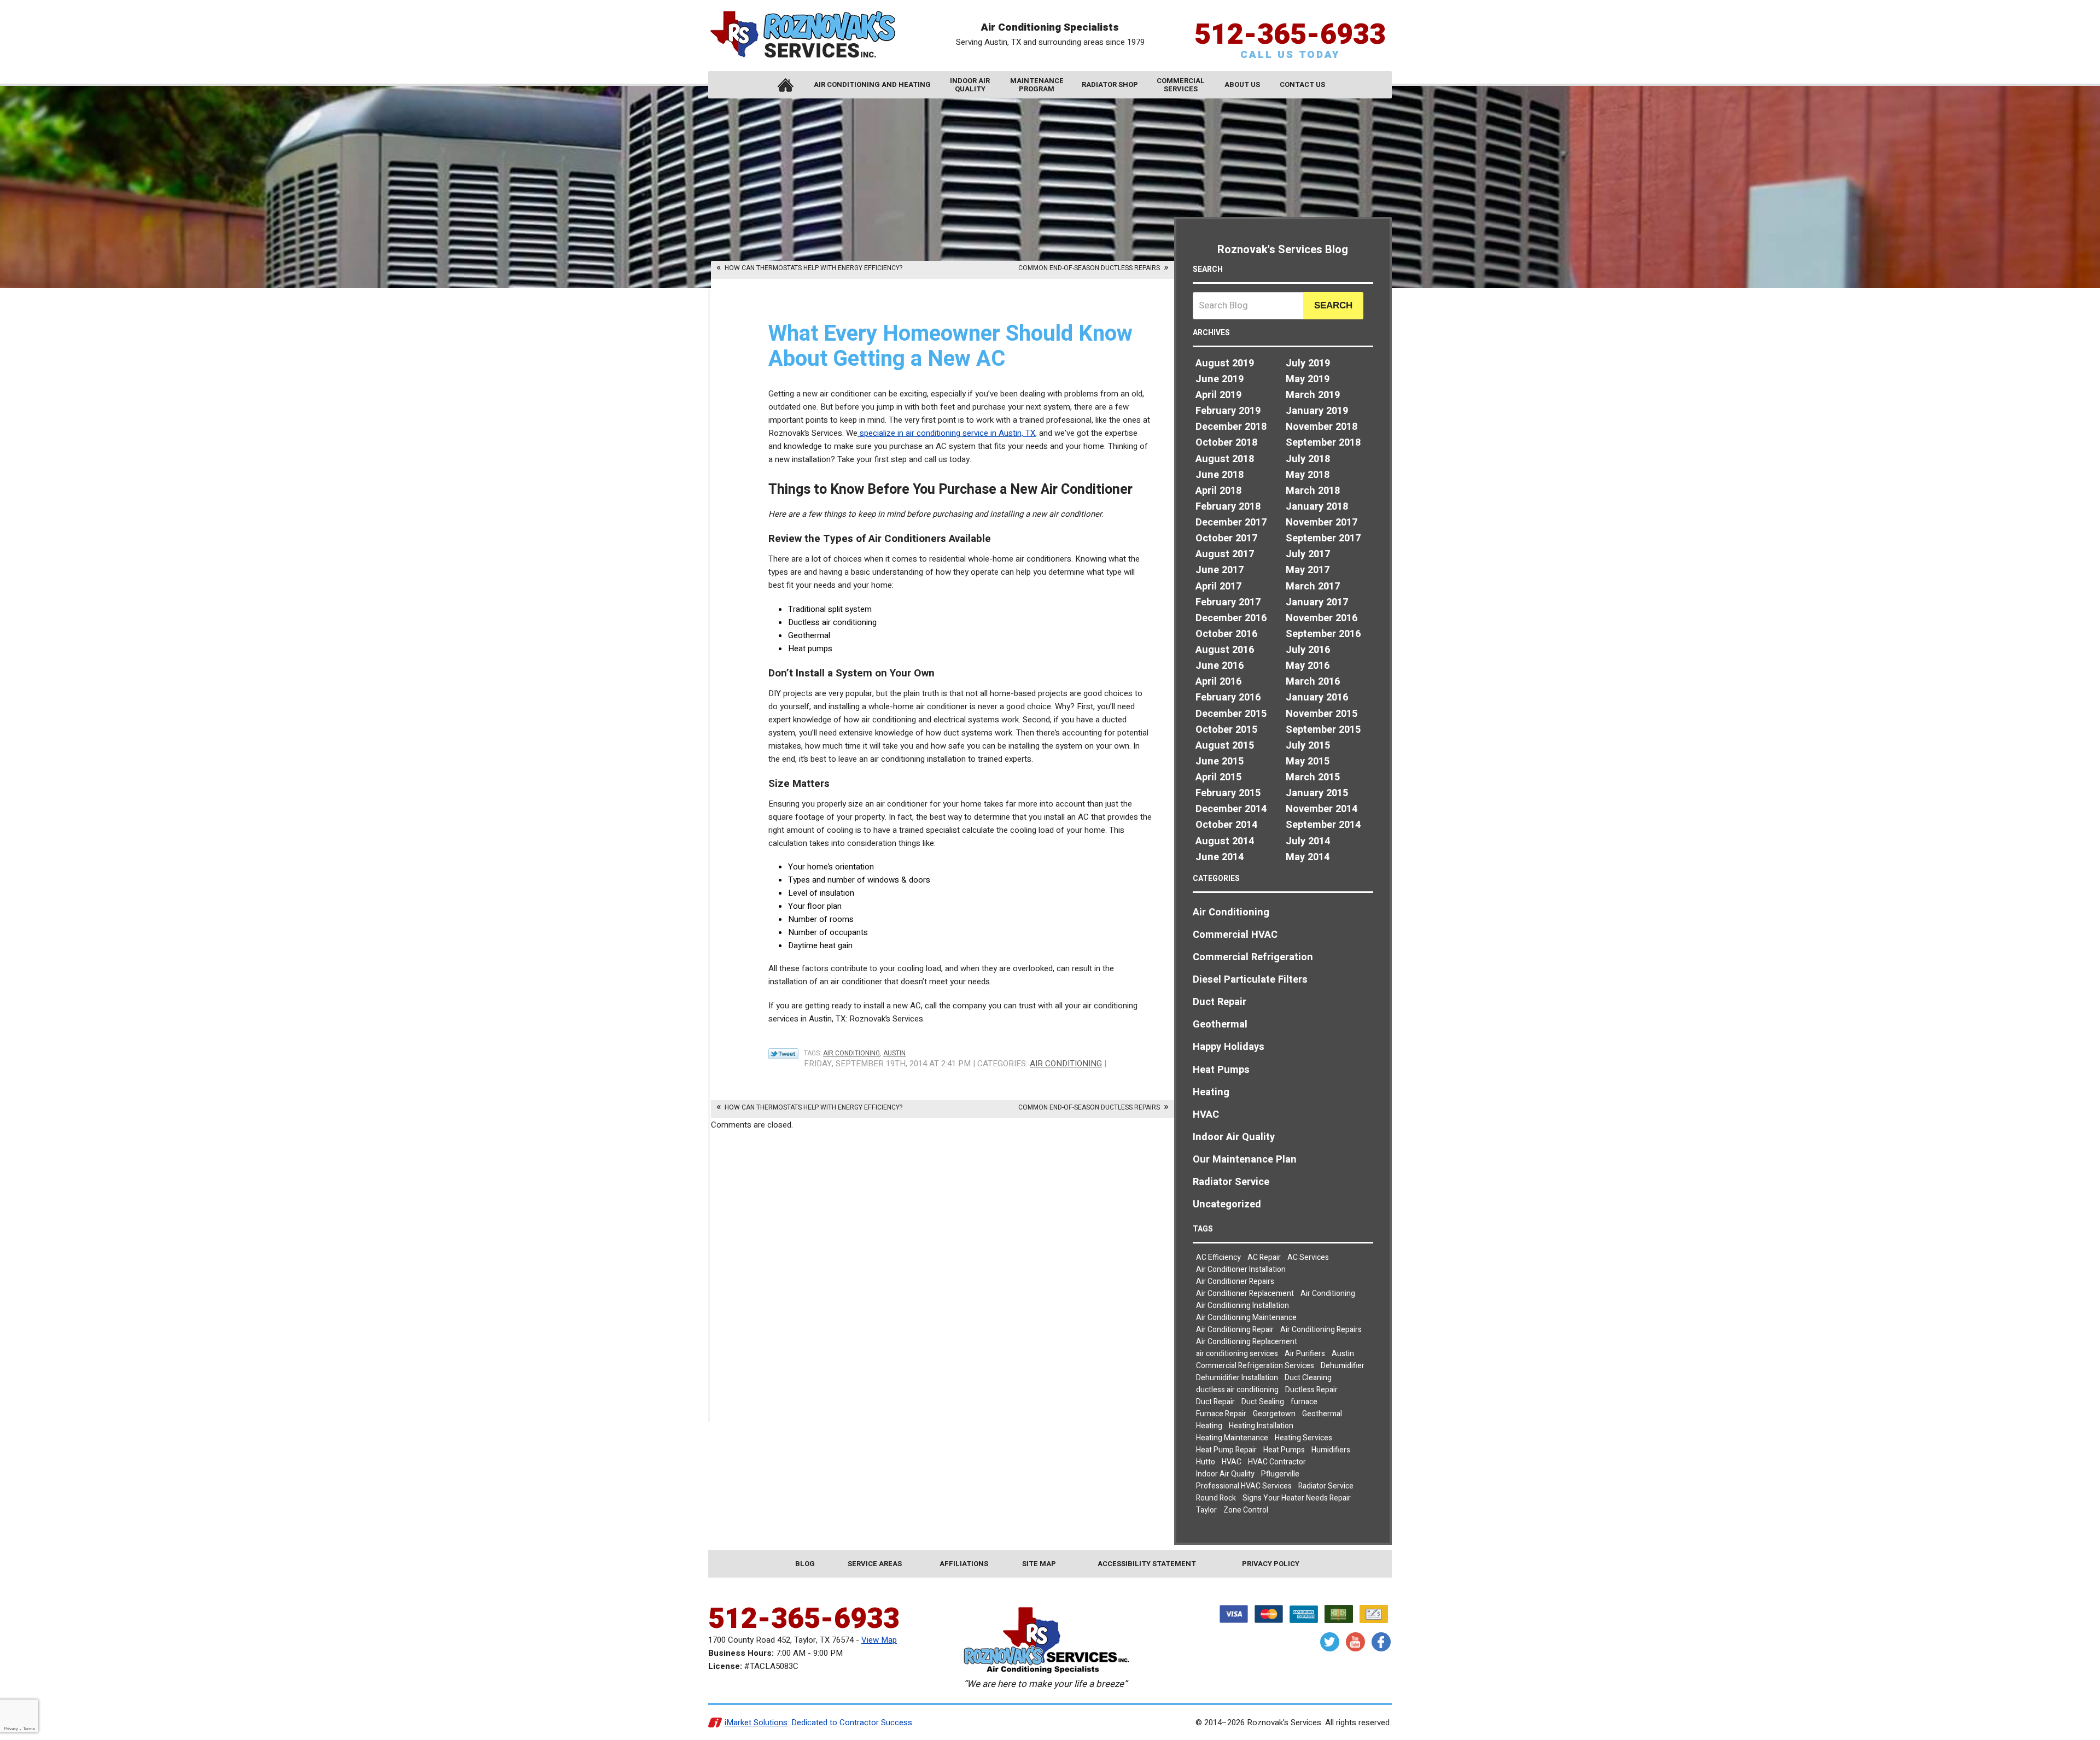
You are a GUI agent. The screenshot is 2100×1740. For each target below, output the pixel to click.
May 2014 (1308, 857)
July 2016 (1308, 650)
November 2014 (1322, 809)
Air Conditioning (851, 1053)
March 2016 (1313, 682)
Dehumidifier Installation (1237, 1378)
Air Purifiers (1305, 1354)
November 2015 (1322, 714)
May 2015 (1308, 761)
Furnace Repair (1221, 1414)
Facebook (1381, 1642)
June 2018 (1220, 475)
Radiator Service (1231, 1182)
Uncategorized (1227, 1204)
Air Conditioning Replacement (1247, 1342)
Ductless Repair (1311, 1390)
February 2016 (1228, 697)
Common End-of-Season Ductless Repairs (1089, 268)
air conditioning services (1237, 1354)
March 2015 (1313, 777)
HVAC (1206, 1115)
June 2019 (1220, 379)
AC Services (1308, 1257)
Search (1333, 305)
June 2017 (1220, 570)
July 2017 (1308, 554)
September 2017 (1323, 538)
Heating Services (1303, 1438)
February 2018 (1228, 507)
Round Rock (1216, 1498)
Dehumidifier (1343, 1366)
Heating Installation (1261, 1426)
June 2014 (1220, 857)
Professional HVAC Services (1244, 1486)
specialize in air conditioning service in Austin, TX (946, 433)
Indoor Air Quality (1234, 1137)
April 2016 (1218, 682)
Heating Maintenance (1232, 1438)
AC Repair (1264, 1257)
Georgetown (1274, 1414)
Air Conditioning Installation (1242, 1306)
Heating (1211, 1092)
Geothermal (1220, 1024)
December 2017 (1231, 522)
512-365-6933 (1290, 35)
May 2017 (1308, 570)
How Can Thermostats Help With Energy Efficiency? (813, 268)
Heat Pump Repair (1226, 1450)
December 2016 (1231, 618)
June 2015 (1220, 761)
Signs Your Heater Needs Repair (1297, 1498)
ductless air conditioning (1237, 1390)
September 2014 (1323, 825)
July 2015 (1308, 746)
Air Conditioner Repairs (1235, 1281)
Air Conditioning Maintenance (1246, 1318)
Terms (29, 1729)
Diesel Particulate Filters (1250, 980)
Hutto (1206, 1462)
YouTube (1355, 1642)
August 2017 (1225, 554)
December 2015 (1231, 714)
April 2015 (1218, 777)
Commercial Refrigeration (1253, 957)
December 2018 (1231, 427)
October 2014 (1226, 825)
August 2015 (1225, 746)
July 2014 (1308, 841)
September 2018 (1323, 443)
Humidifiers (1331, 1450)
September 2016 (1323, 634)
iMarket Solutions (756, 1723)
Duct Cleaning (1308, 1378)
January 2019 (1317, 411)
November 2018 (1322, 427)
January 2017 (1317, 602)
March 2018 (1313, 491)
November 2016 (1322, 618)
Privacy (11, 1729)
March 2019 (1313, 395)
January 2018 (1317, 507)
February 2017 (1228, 602)
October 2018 (1226, 443)
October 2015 (1226, 730)
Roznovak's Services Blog (1283, 250)
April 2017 (1218, 586)
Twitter (1330, 1642)
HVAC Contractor (1277, 1462)
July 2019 (1308, 363)
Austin (894, 1053)
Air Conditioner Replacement (1245, 1294)
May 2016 (1308, 666)
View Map (879, 1640)
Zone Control (1246, 1510)
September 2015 (1323, 730)
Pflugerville (1280, 1474)
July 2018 (1308, 459)
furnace (1304, 1402)
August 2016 (1225, 650)
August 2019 (1225, 363)
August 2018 (1225, 459)
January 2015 (1317, 793)
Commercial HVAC (1235, 935)
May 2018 (1308, 475)
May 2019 (1308, 379)
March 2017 (1313, 586)
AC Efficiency (1218, 1257)
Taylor (1206, 1510)
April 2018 (1218, 491)
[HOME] (785, 85)
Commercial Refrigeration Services (1255, 1366)
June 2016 (1220, 666)
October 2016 (1226, 634)
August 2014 (1225, 841)
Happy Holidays (1229, 1047)
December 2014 (1231, 809)
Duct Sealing (1263, 1402)
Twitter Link (783, 1054)
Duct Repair (1220, 1002)
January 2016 (1317, 697)
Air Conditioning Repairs (1321, 1330)
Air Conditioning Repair (1235, 1330)
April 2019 (1218, 395)
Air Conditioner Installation (1241, 1269)
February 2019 (1228, 411)
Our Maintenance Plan (1245, 1160)
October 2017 (1226, 538)
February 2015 (1228, 793)
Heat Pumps (1221, 1070)
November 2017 (1322, 522)
